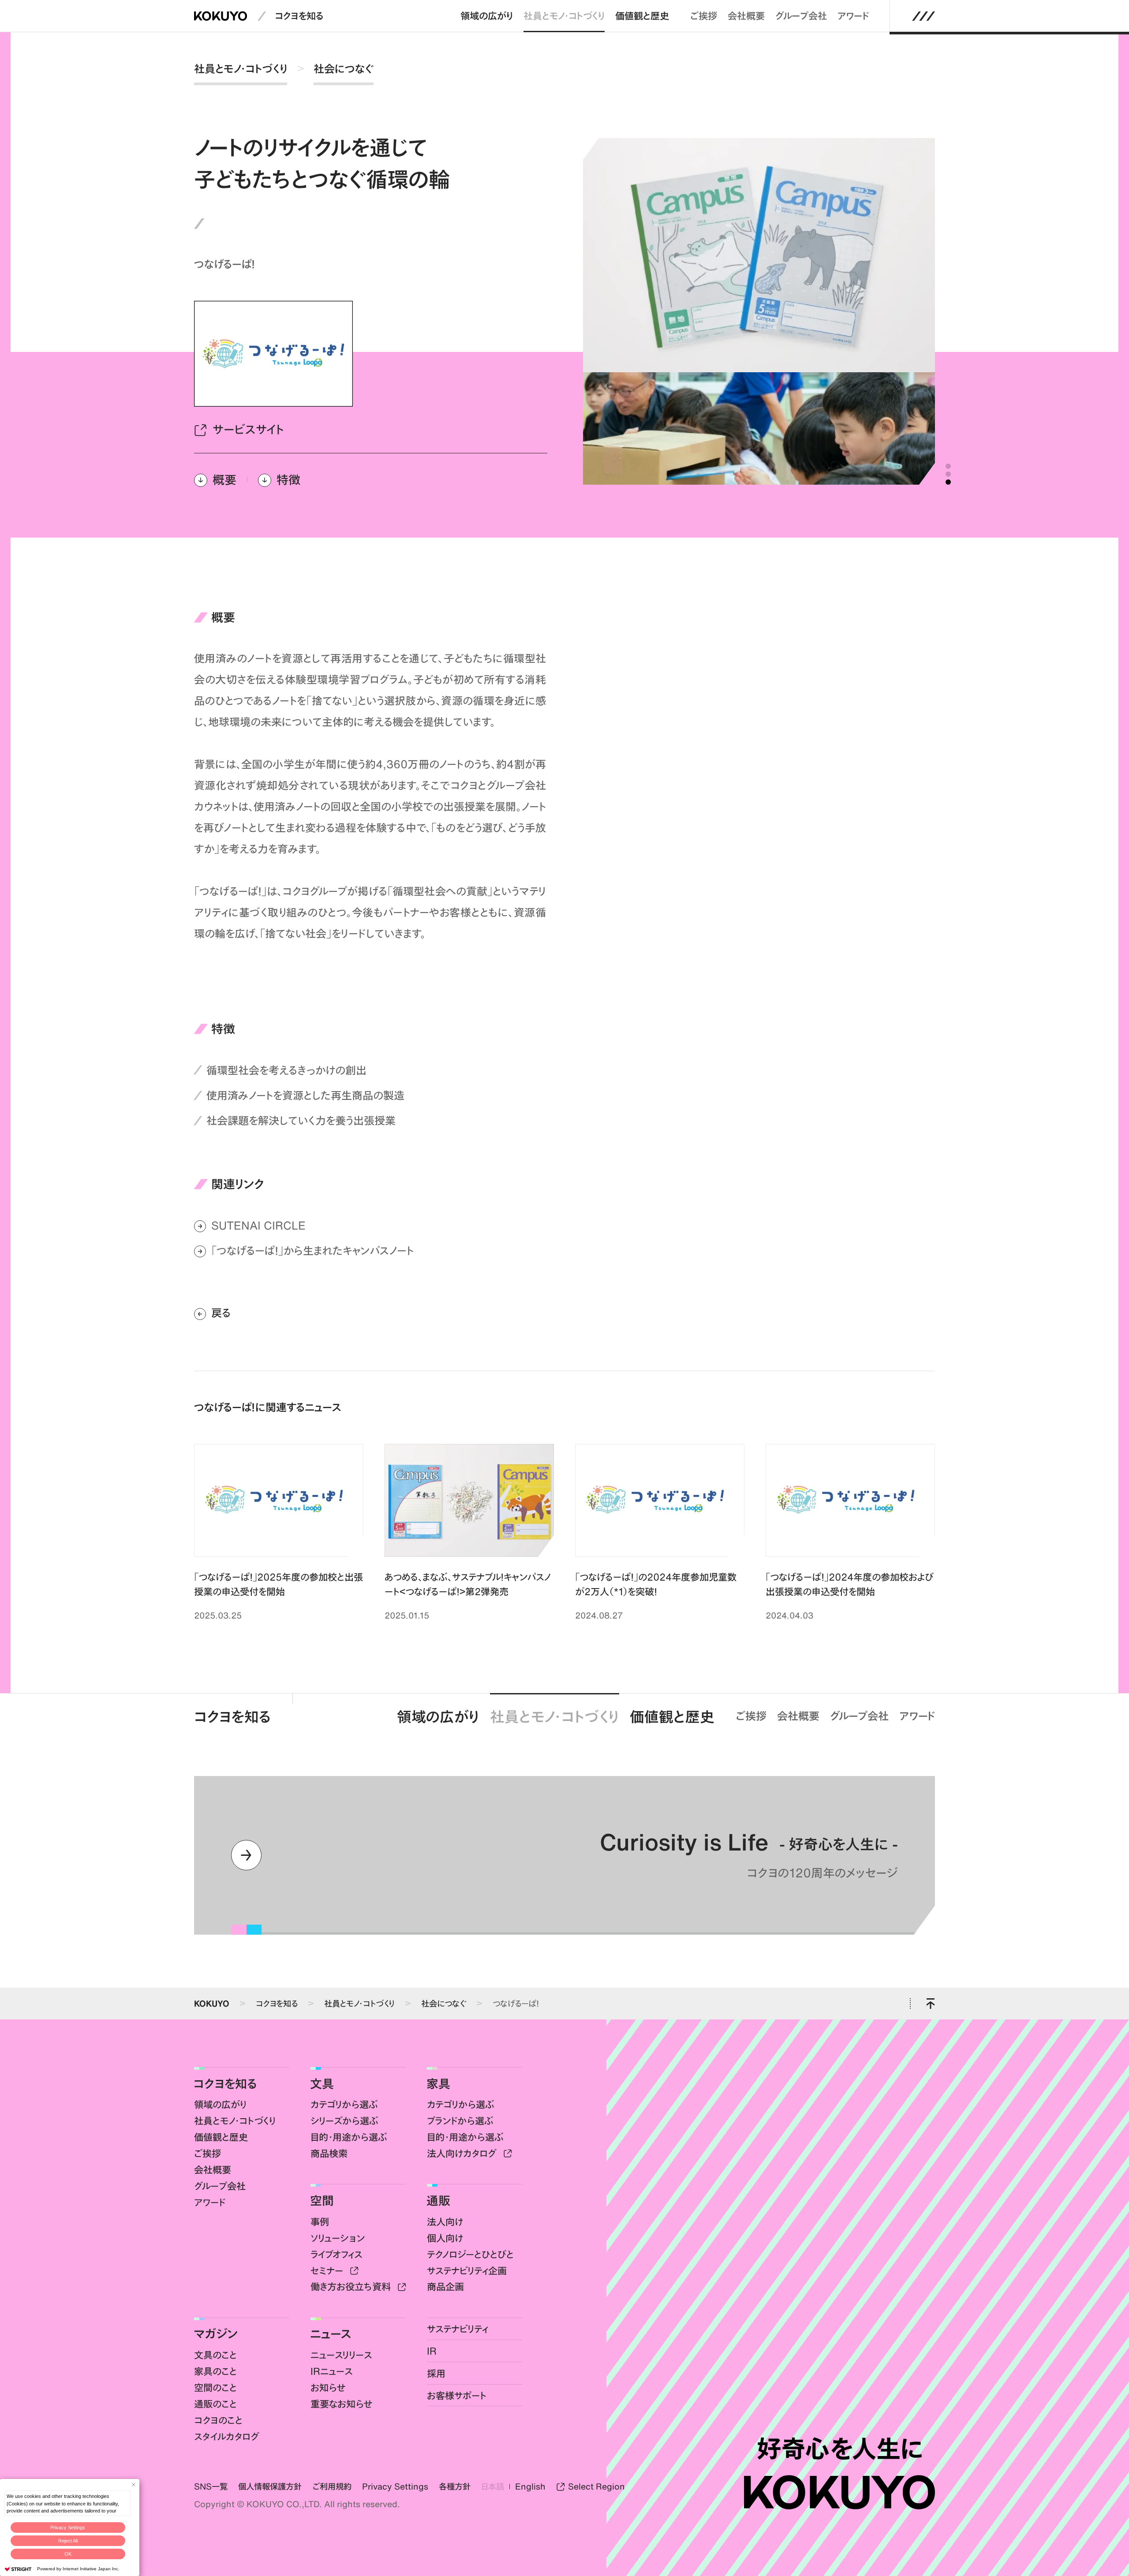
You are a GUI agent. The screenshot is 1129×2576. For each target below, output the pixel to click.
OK (68, 2554)
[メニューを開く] (924, 16)
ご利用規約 (332, 2486)
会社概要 (746, 16)
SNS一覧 (211, 2486)
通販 (438, 2200)
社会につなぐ (344, 69)
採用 (436, 2373)
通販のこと (215, 2404)
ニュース (331, 2333)
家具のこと (215, 2371)
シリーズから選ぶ (344, 2121)
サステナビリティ (458, 2329)
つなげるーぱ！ (516, 2003)
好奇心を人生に (839, 2449)
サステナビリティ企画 (467, 2271)
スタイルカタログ (227, 2436)
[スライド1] (948, 466)
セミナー (328, 2271)
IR (432, 2351)
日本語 (493, 2486)
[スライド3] (948, 482)
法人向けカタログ (463, 2153)
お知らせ (328, 2387)
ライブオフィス (336, 2254)
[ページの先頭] (930, 2004)
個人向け (445, 2238)
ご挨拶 (704, 16)
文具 (322, 2083)
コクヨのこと (218, 2420)
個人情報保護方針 (270, 2486)
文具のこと (215, 2355)
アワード (853, 16)
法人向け (445, 2222)
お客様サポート (457, 2395)
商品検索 (329, 2153)
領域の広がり (487, 16)
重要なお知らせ (342, 2404)
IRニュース (331, 2371)
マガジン (216, 2333)
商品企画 (445, 2286)
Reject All (68, 2541)
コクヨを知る (299, 16)
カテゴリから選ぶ (344, 2104)
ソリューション (338, 2238)
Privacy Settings (68, 2527)
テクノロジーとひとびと (470, 2254)
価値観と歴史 (642, 16)
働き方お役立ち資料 (352, 2286)
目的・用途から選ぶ (349, 2137)
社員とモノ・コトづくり (564, 16)
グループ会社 (801, 16)
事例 (320, 2222)
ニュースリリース (341, 2355)
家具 (438, 2083)
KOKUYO (212, 2003)
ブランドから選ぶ (460, 2121)
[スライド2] (948, 474)
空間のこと (215, 2387)
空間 (322, 2200)
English (530, 2486)
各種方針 (455, 2486)
